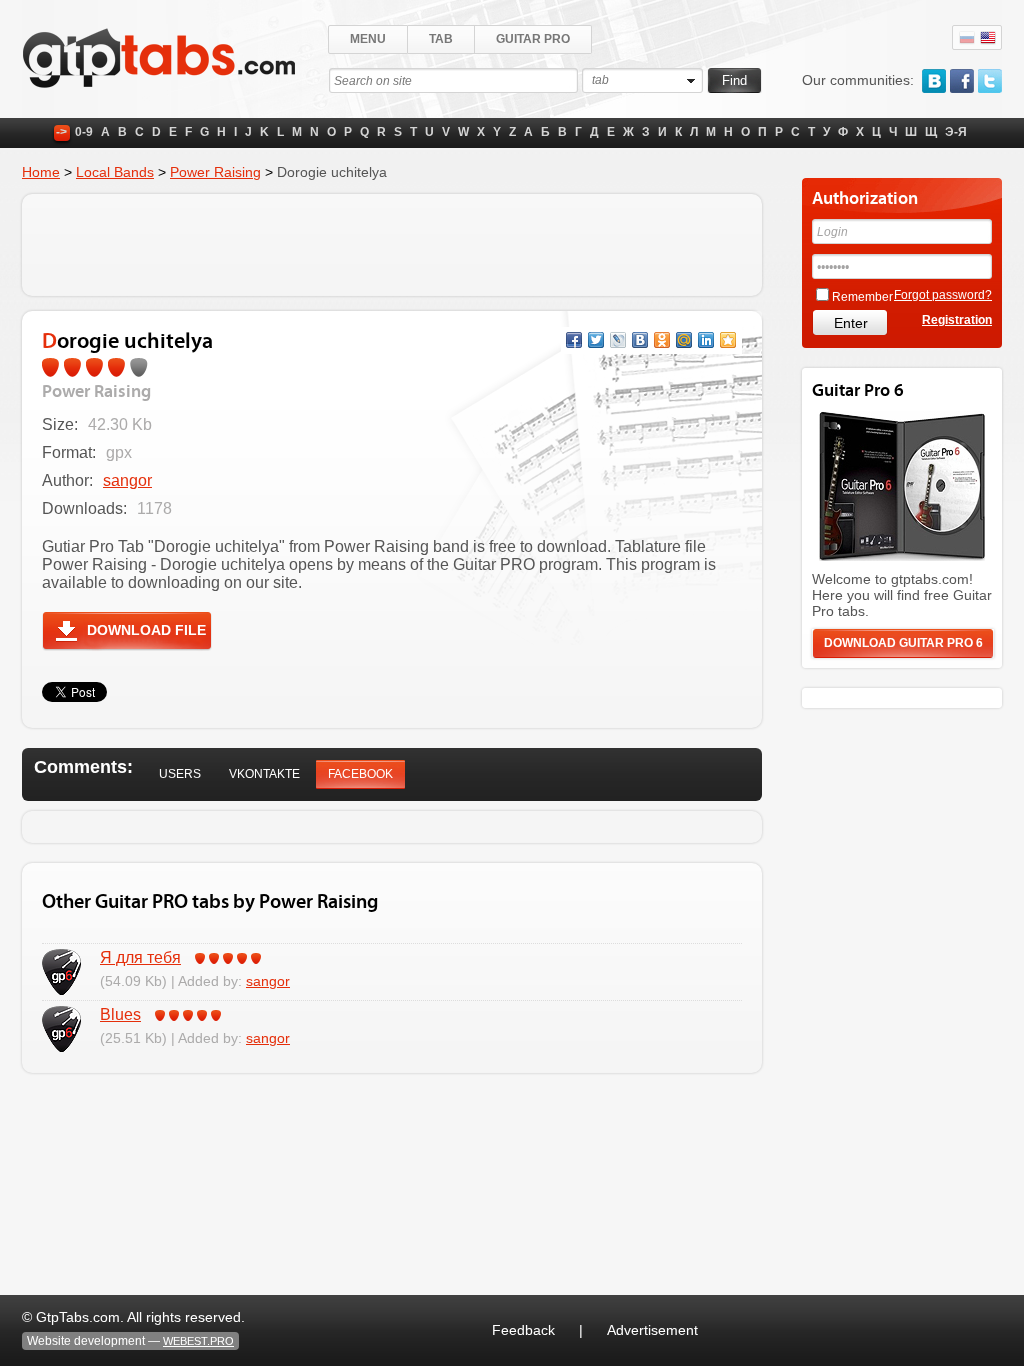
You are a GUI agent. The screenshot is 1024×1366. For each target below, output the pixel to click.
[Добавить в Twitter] (596, 340)
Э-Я (956, 132)
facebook (962, 81)
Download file (146, 630)
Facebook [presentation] (360, 774)
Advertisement (652, 1330)
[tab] (180, 774)
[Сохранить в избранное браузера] (728, 340)
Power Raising (215, 172)
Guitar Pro (533, 39)
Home (41, 172)
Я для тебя (140, 957)
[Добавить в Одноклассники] (662, 340)
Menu (368, 39)
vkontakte (934, 81)
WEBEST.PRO (198, 1341)
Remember (862, 297)
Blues (120, 1014)
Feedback (523, 1330)
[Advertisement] (392, 245)
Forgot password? (943, 295)
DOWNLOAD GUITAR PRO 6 (903, 643)
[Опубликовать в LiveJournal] (618, 340)
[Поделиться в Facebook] (574, 340)
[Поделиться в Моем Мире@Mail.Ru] (684, 340)
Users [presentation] (180, 774)
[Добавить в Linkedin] (706, 340)
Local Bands (115, 172)
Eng (988, 38)
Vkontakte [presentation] (264, 774)
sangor (127, 480)
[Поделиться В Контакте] (640, 340)
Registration (957, 320)
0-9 (84, 132)
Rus (967, 38)
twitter (990, 81)
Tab (441, 39)
